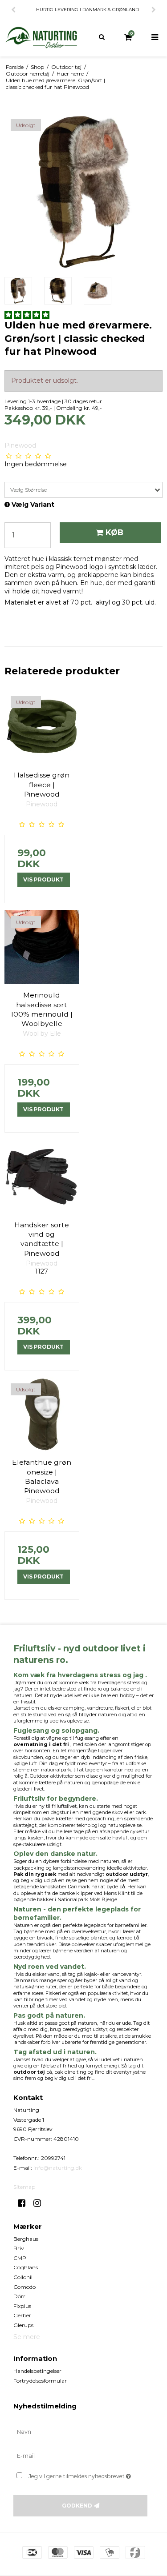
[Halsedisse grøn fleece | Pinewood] (42, 727)
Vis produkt (43, 879)
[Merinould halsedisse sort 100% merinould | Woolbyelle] (42, 947)
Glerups (23, 2325)
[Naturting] (42, 38)
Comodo (24, 2287)
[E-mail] (83, 2456)
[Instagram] (40, 2203)
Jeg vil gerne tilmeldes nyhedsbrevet (83, 2474)
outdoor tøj (29, 2072)
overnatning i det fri (41, 1744)
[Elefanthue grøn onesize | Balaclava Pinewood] (42, 1414)
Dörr (19, 2296)
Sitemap (24, 2187)
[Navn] (83, 2432)
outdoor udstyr (127, 1874)
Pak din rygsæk (35, 1874)
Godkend (77, 2506)
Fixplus (22, 2306)
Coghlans (26, 2267)
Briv (19, 2248)
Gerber (22, 2315)
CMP (20, 2258)
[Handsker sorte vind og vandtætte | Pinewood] (42, 1177)
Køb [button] (114, 532)
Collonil (23, 2277)
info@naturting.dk (58, 2168)
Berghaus (26, 2239)
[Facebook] (25, 2203)
